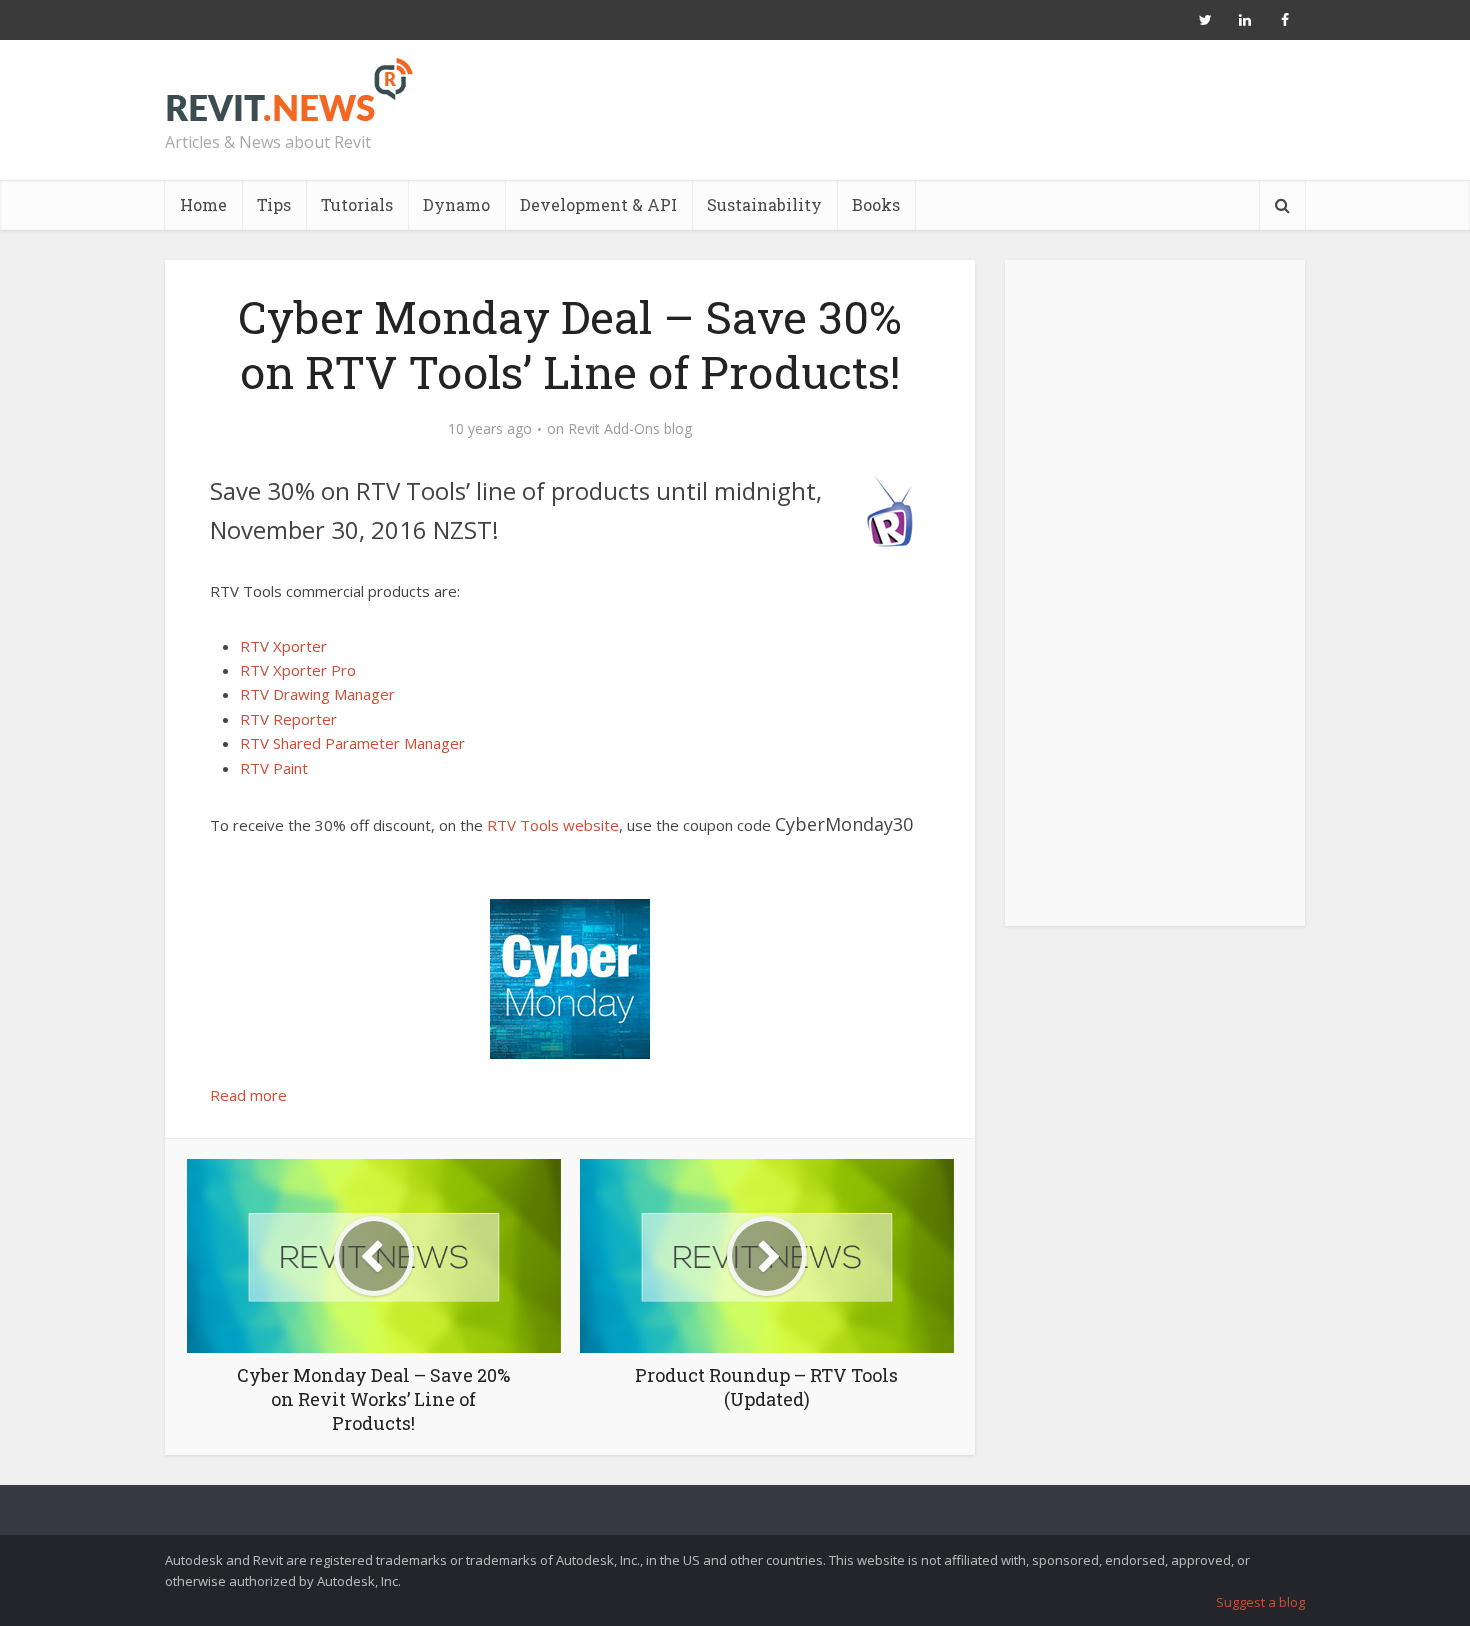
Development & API (598, 204)
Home (203, 204)
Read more (248, 1095)
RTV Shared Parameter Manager (352, 743)
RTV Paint (274, 768)
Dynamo (456, 204)
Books (876, 204)
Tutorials (357, 204)
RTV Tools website (553, 825)
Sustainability (764, 204)
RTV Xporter (283, 646)
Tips (274, 204)
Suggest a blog (1260, 1602)
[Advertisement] (1155, 604)
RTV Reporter (288, 719)
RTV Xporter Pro (298, 670)
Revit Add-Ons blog (630, 429)
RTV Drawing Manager (317, 694)
